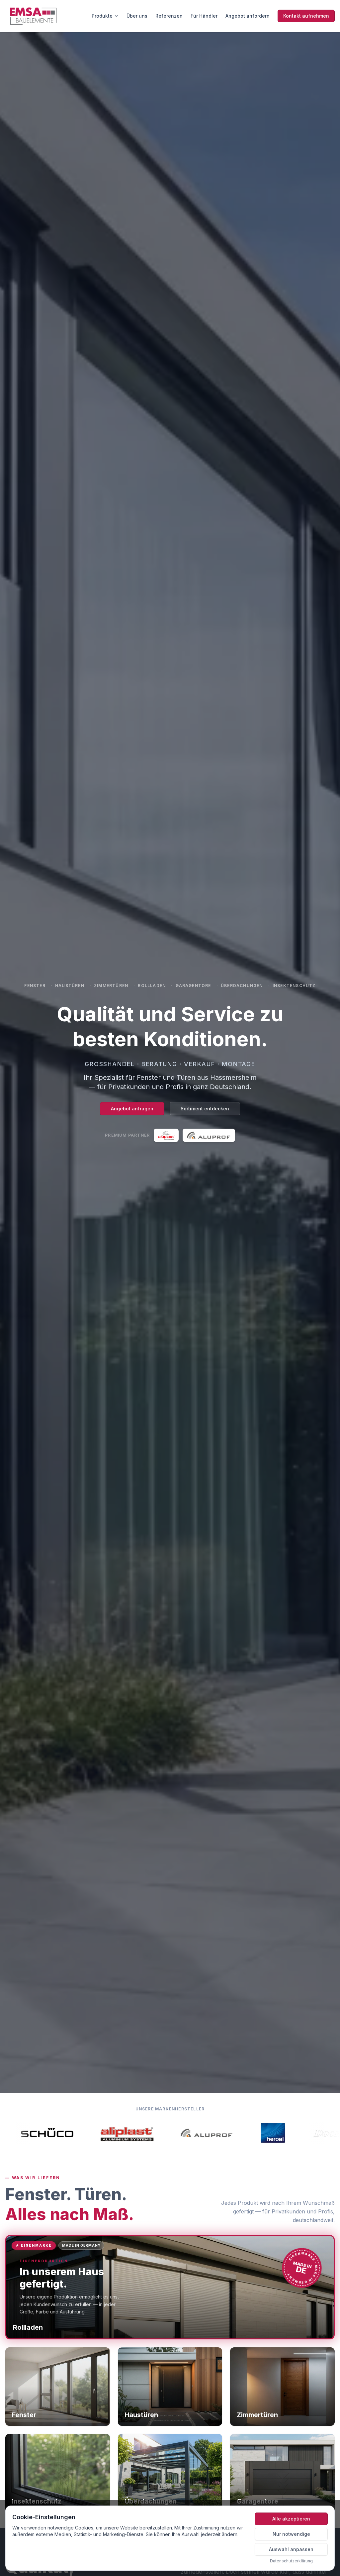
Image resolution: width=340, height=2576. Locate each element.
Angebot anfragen (132, 1109)
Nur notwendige (291, 2534)
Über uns (137, 16)
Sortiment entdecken (205, 1109)
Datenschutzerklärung (291, 2561)
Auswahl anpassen (291, 2549)
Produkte (102, 16)
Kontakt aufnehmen (306, 16)
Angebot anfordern (248, 16)
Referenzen (169, 16)
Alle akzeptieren (291, 2519)
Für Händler (204, 16)
